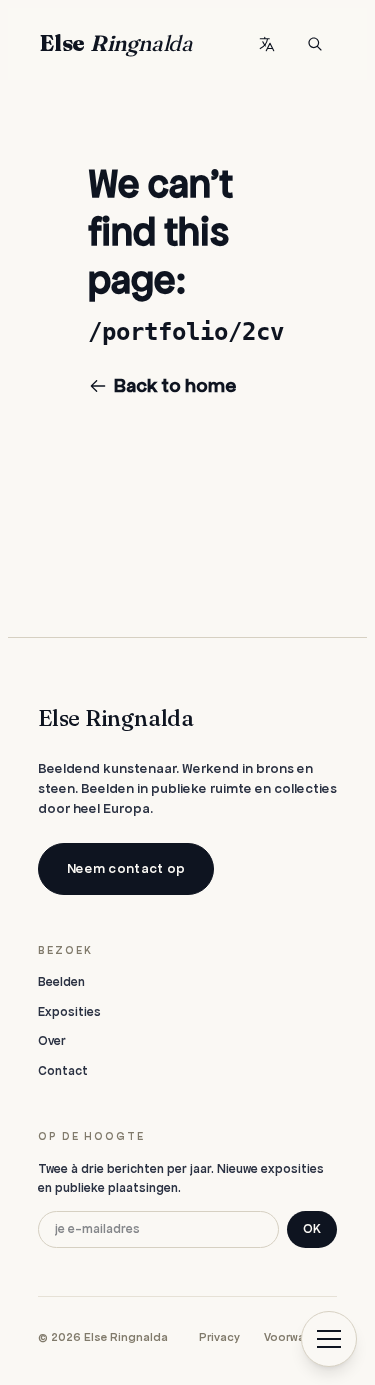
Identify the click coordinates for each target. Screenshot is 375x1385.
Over (52, 1041)
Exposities (69, 1012)
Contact (63, 1071)
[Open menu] (329, 1339)
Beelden (61, 982)
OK (312, 1229)
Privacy (219, 1337)
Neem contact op (126, 868)
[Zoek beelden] (315, 44)
